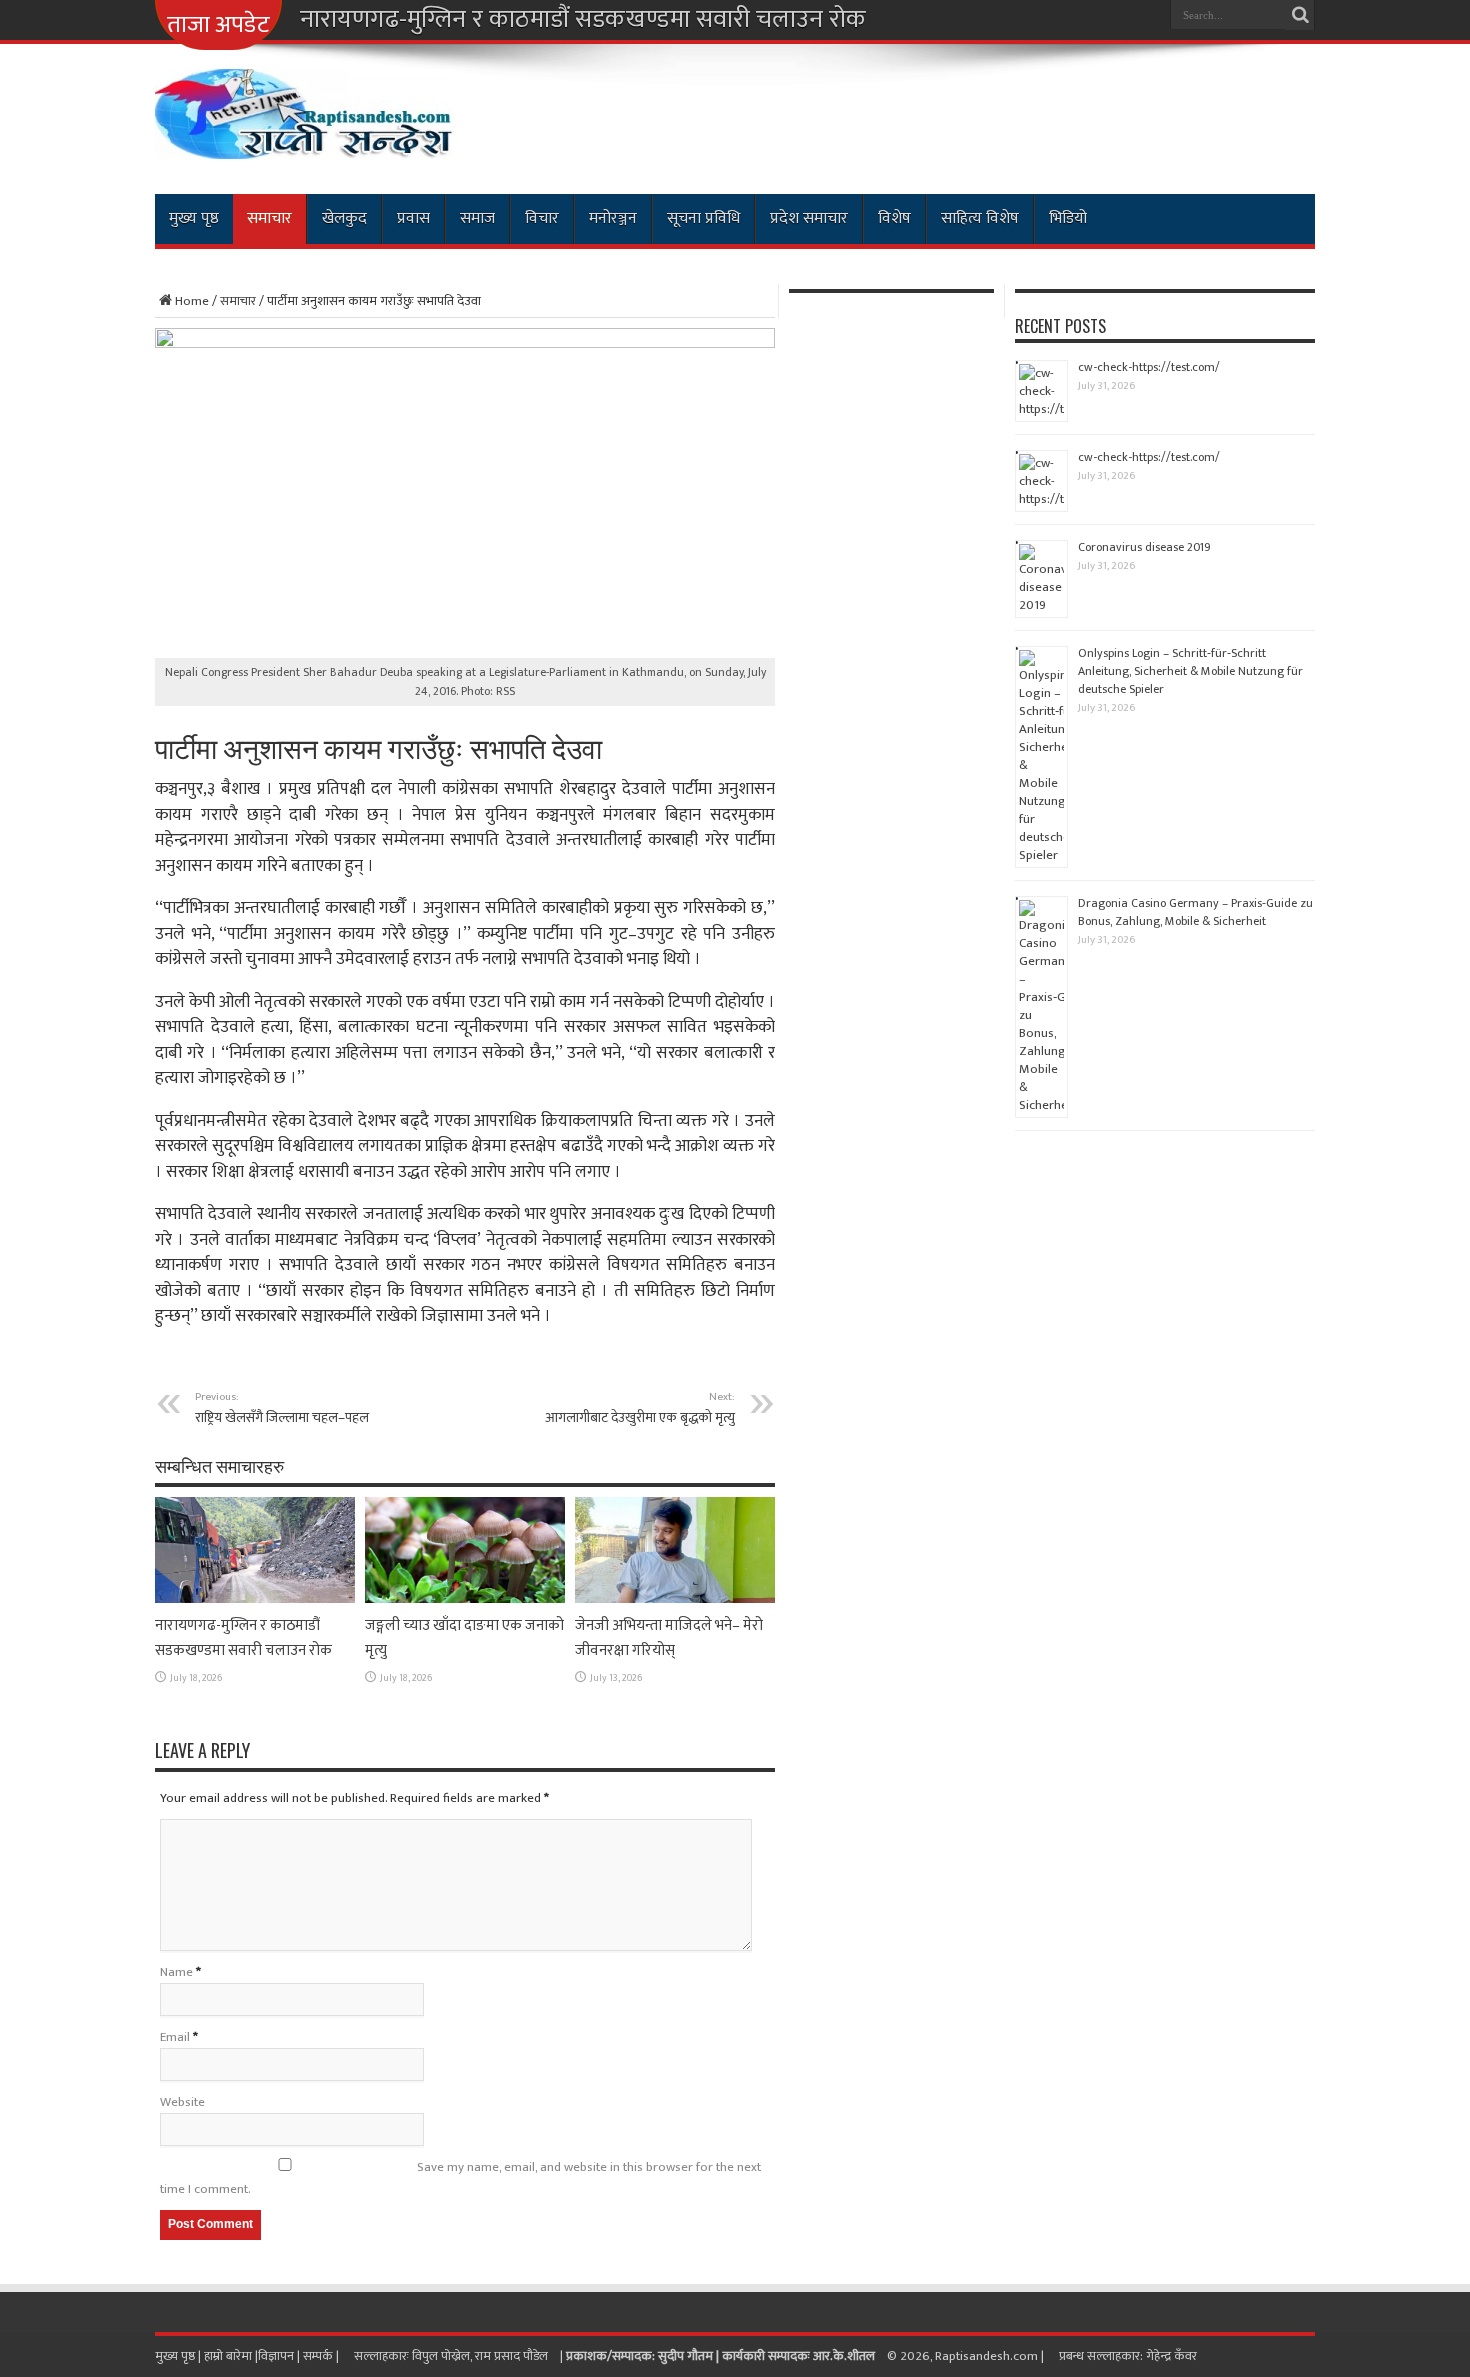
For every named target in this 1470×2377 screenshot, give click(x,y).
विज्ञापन (276, 2356)
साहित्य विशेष (980, 218)
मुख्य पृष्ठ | (179, 2356)
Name (176, 1972)
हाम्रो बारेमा (229, 2356)
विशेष (894, 218)
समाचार (269, 218)
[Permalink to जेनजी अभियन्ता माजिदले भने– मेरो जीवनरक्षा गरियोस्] (675, 1599)
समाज (477, 218)
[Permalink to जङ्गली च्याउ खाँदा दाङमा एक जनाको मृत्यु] (465, 1599)
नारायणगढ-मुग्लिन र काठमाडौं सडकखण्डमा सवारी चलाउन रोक (583, 20)
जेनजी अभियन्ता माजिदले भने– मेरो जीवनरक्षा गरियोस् (669, 1638)
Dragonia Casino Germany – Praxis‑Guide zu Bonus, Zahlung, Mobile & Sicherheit (1195, 912)
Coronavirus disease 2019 (1144, 547)
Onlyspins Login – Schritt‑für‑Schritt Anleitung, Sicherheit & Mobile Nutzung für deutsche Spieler (1190, 671)
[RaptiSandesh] (305, 144)
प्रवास (413, 218)
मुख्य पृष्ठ (194, 218)
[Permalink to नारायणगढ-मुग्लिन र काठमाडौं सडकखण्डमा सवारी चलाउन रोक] (255, 1599)
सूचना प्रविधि (703, 218)
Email (175, 2037)
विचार (542, 218)
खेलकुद (344, 218)
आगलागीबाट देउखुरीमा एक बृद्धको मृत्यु (640, 1408)
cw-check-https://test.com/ (1149, 367)
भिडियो (1068, 218)
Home (192, 301)
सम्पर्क (319, 2356)
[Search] (1300, 15)
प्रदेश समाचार (809, 218)
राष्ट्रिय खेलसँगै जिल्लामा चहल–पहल (282, 1408)
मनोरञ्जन (613, 218)
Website (182, 2102)
